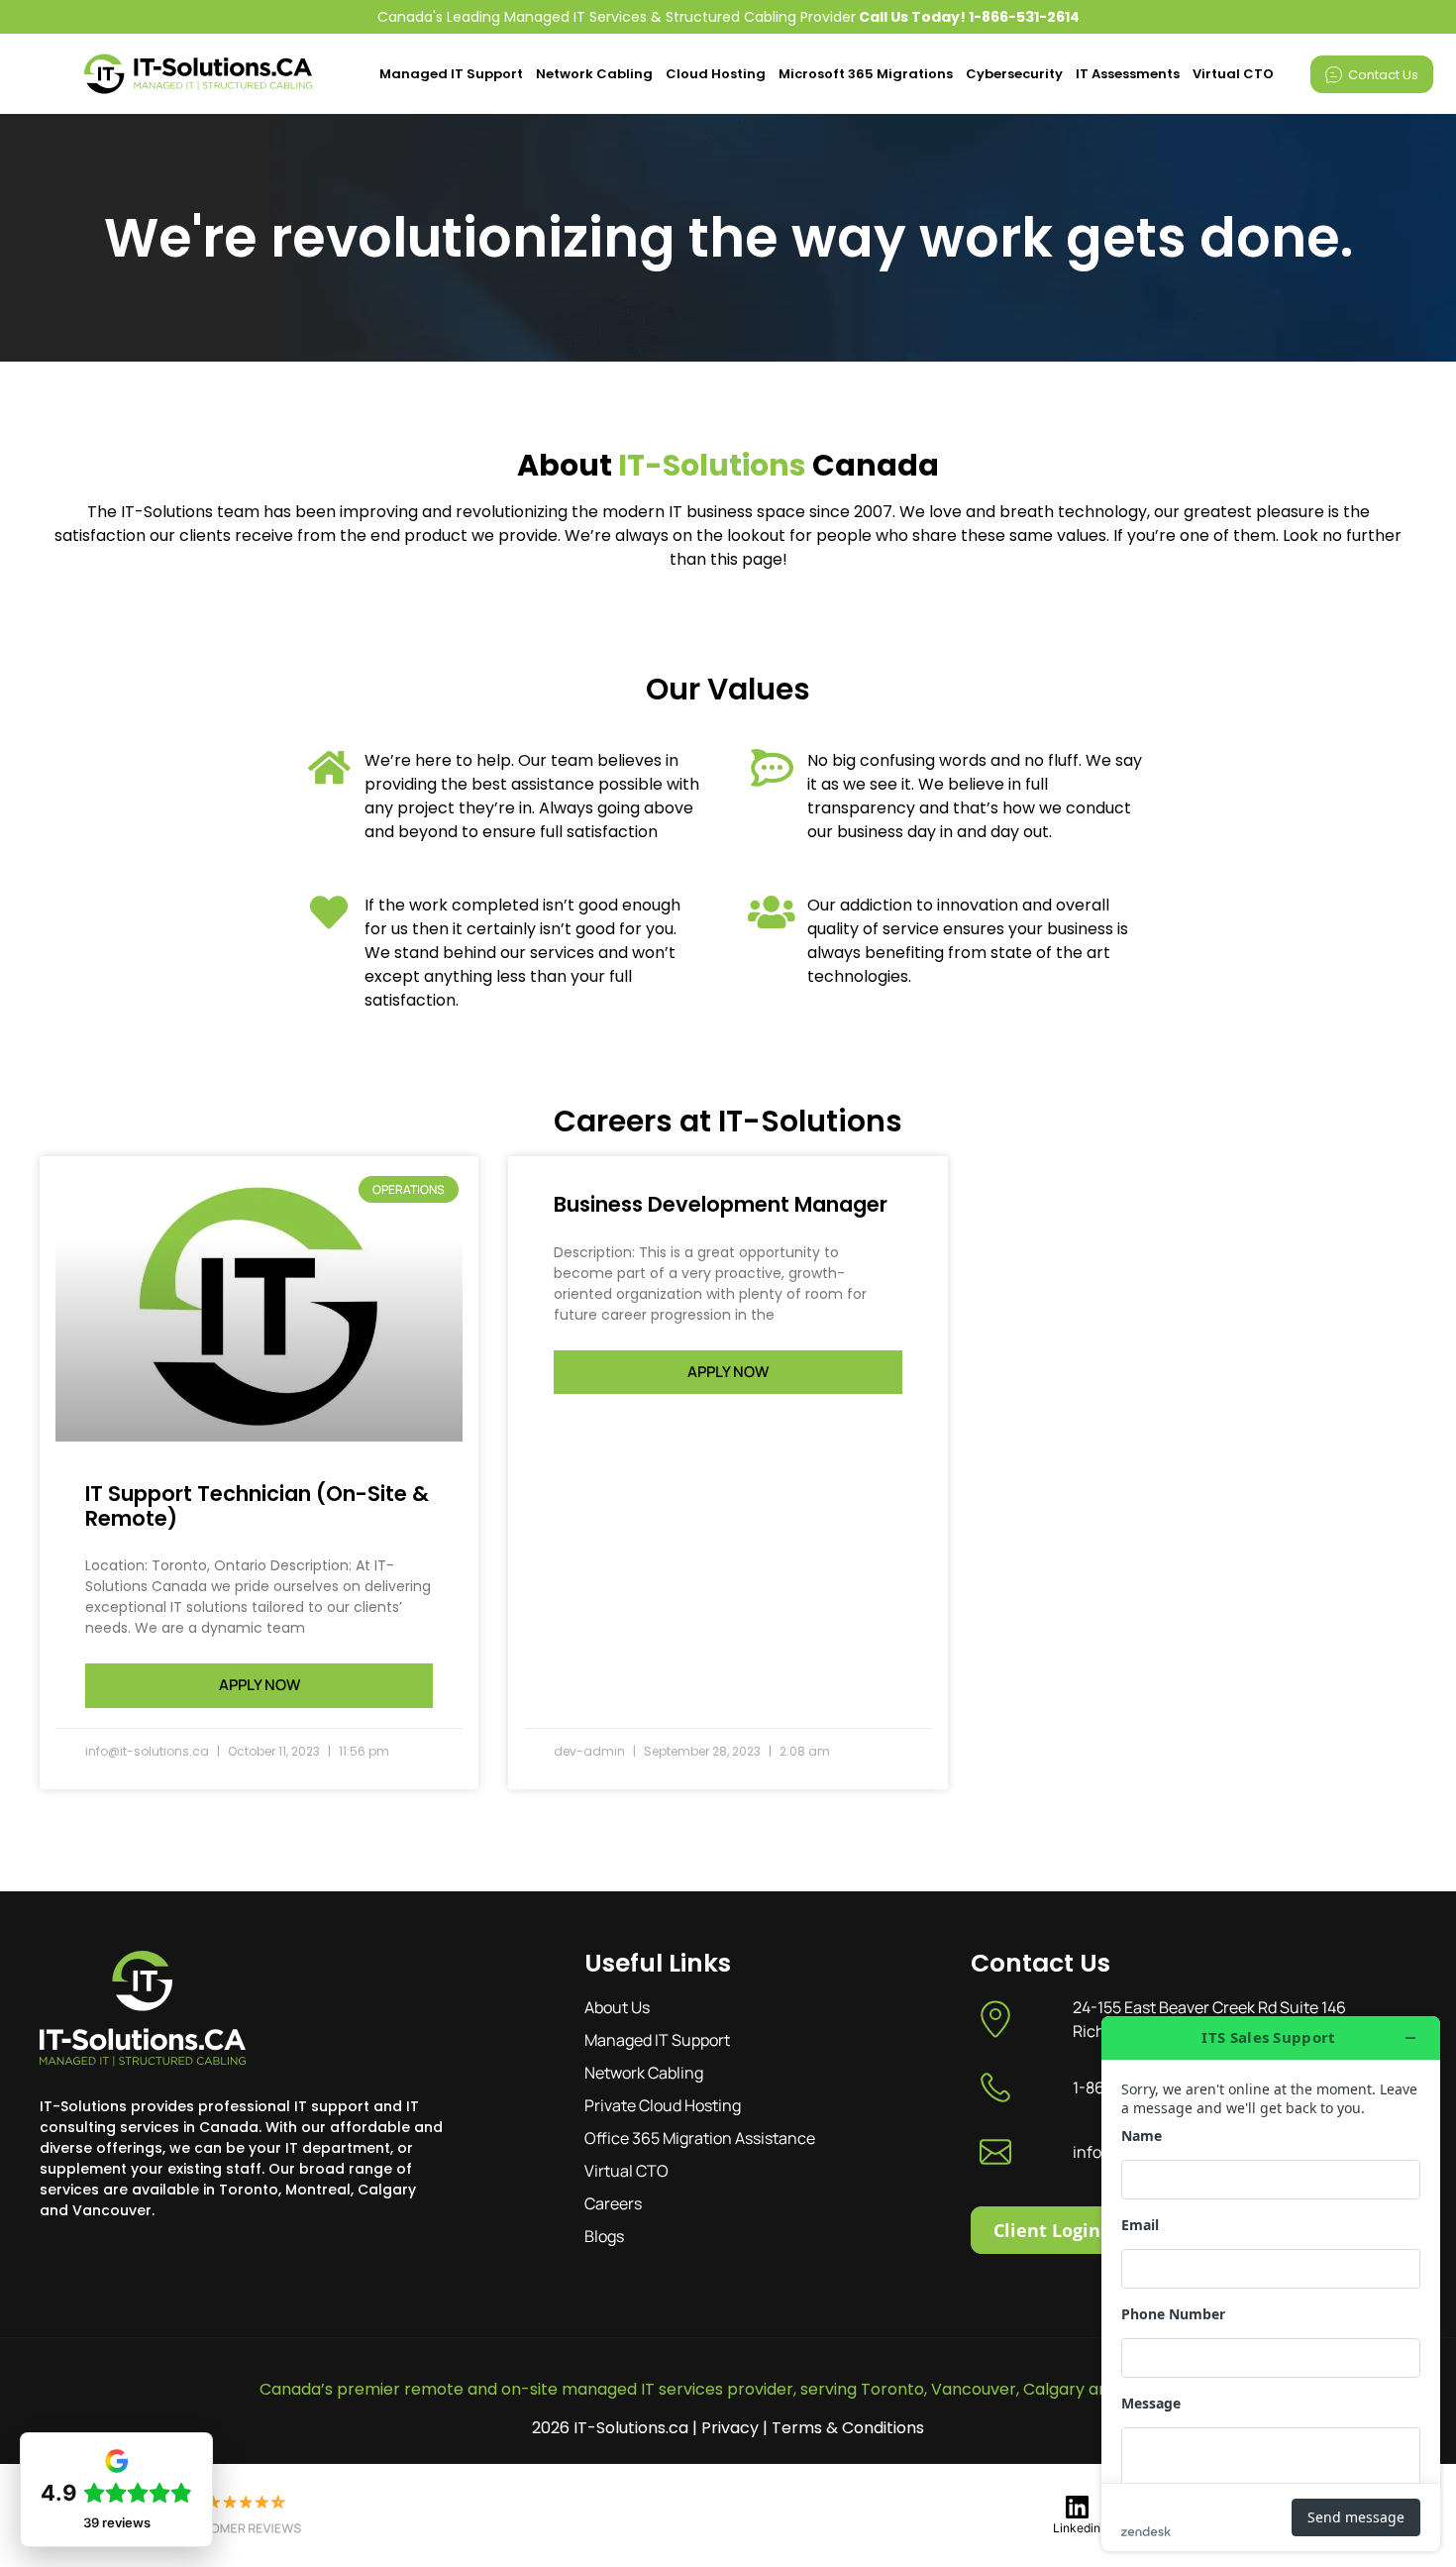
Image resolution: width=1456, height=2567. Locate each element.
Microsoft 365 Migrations (866, 74)
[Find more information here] (1271, 2284)
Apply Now (260, 1685)
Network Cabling (594, 74)
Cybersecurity (1014, 74)
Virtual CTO (1233, 74)
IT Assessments (1128, 74)
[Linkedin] (1077, 2507)
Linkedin (1077, 2528)
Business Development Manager (721, 1204)
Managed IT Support (451, 74)
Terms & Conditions (848, 2428)
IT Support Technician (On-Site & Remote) (257, 1506)
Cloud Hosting (716, 74)
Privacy (730, 2428)
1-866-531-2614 (1024, 17)
